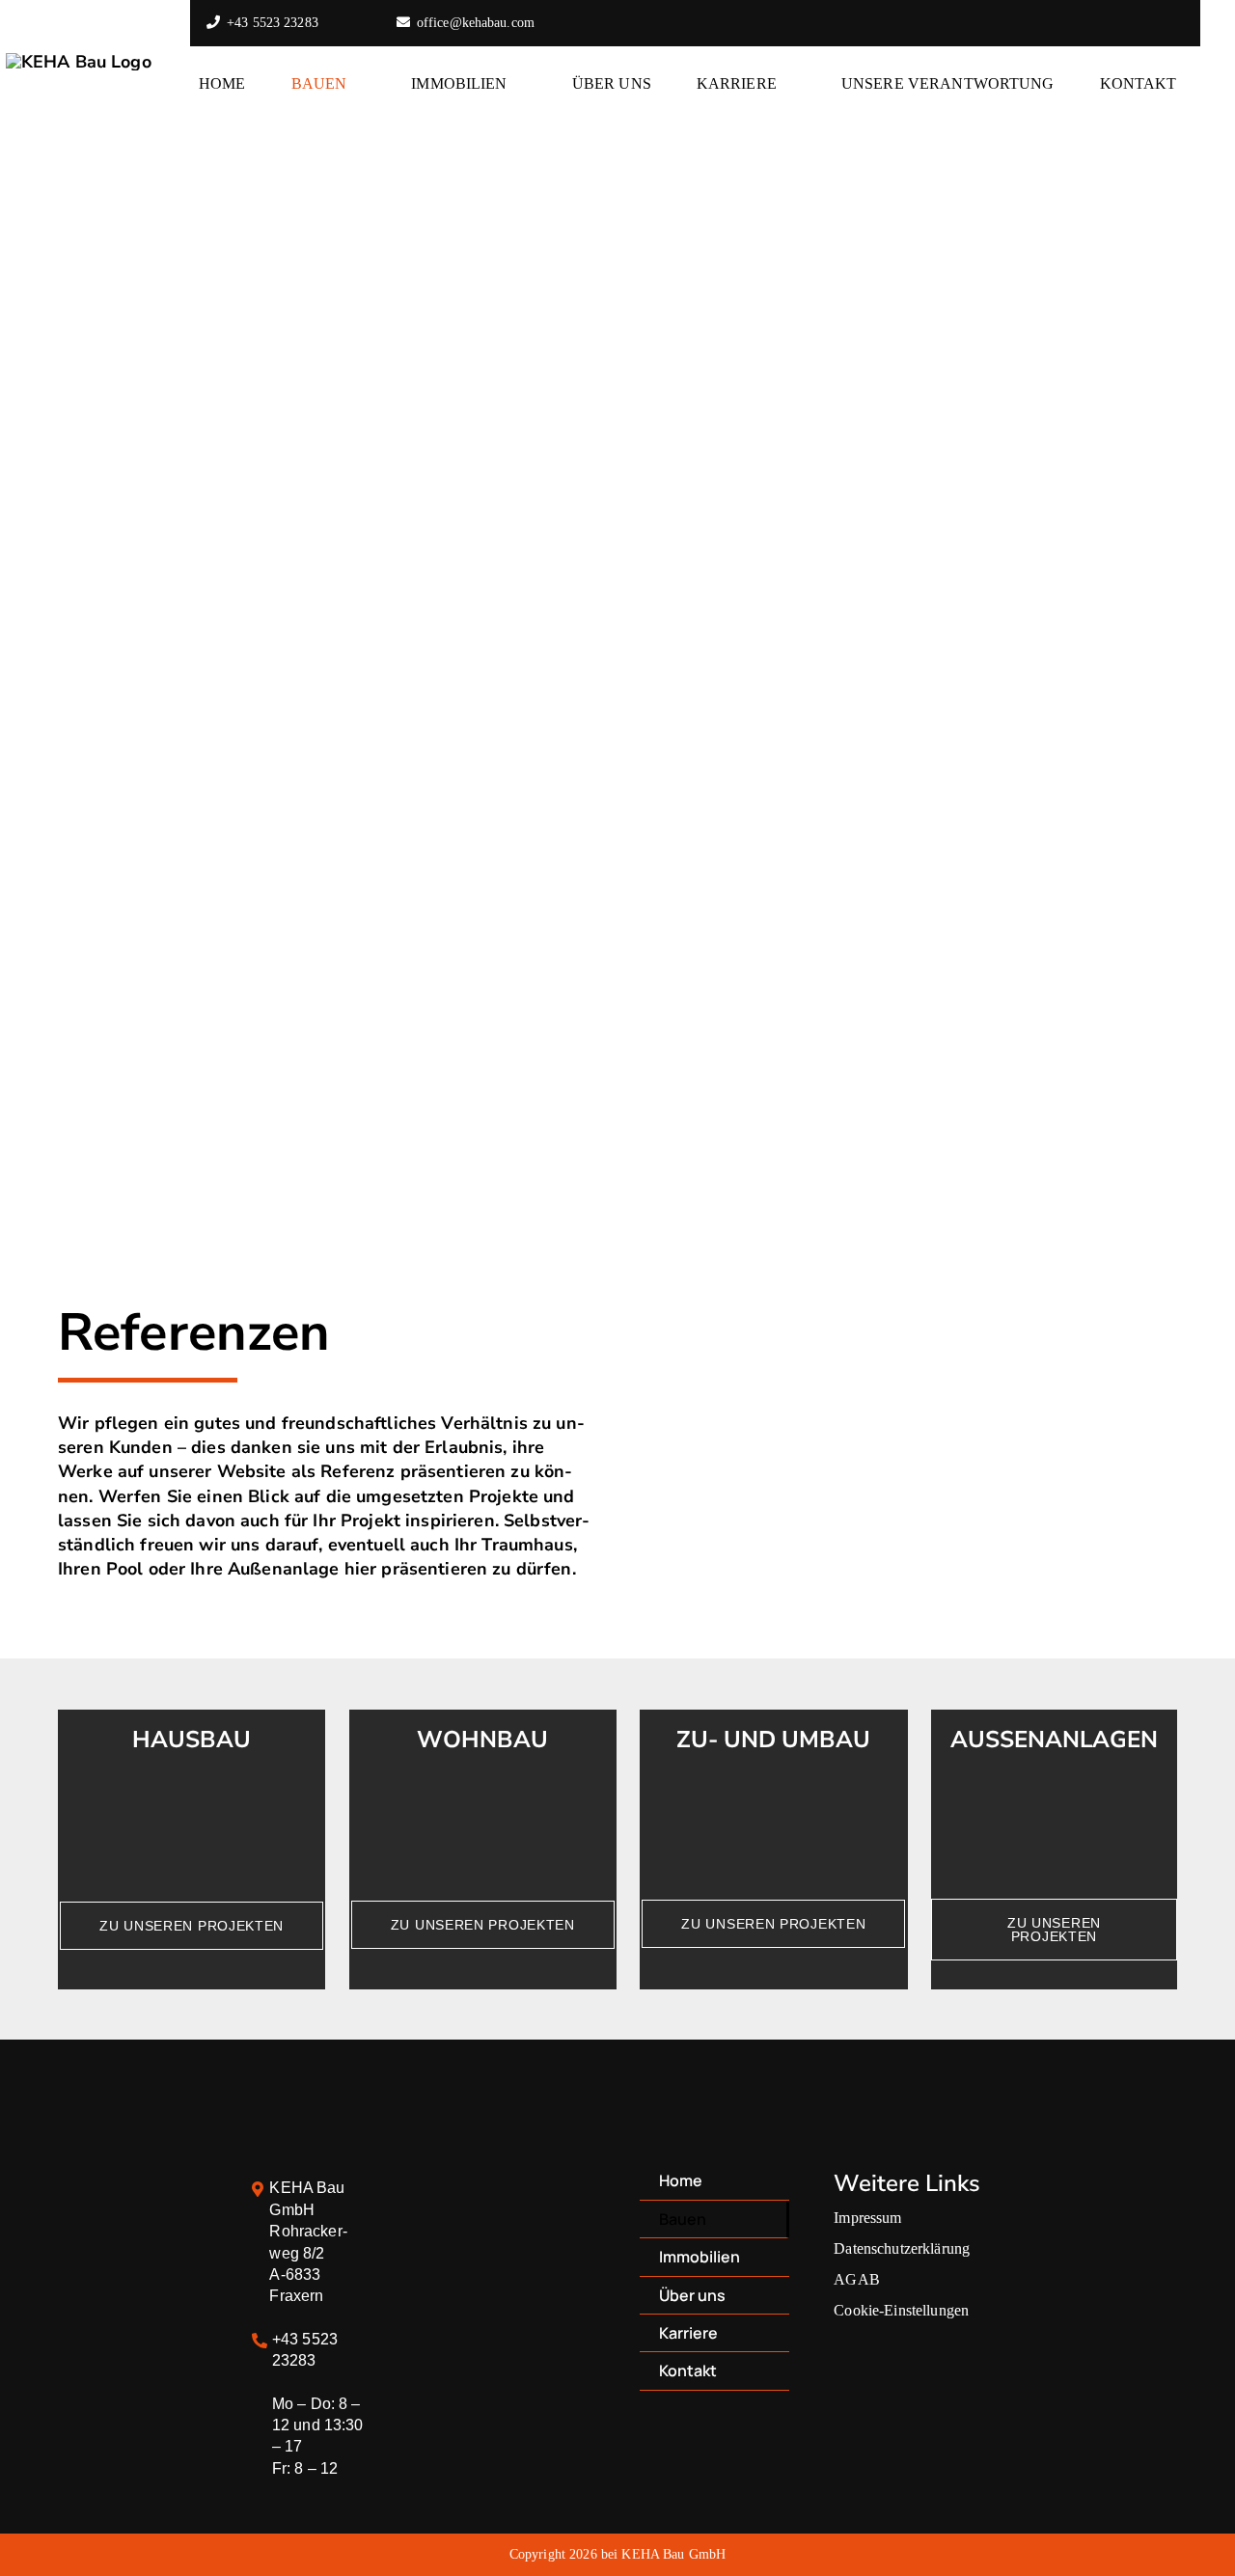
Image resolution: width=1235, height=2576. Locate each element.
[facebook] (1075, 23)
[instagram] (1106, 23)
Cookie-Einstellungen (901, 2310)
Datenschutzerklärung (902, 2248)
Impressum (867, 2218)
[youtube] (1137, 23)
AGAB (857, 2279)
